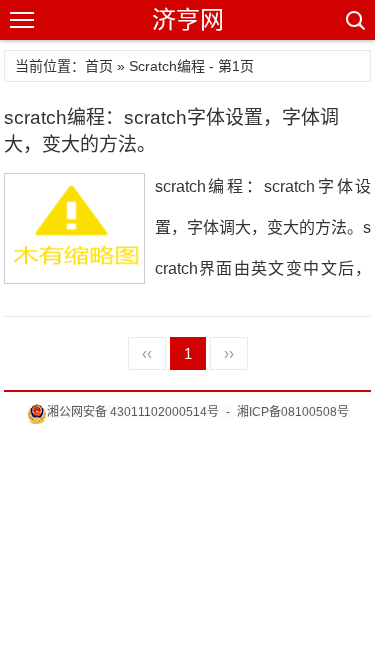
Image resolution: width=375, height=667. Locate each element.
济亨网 (188, 19)
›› (229, 353)
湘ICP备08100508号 (293, 412)
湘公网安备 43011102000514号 (133, 412)
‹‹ (147, 353)
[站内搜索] (354, 20)
